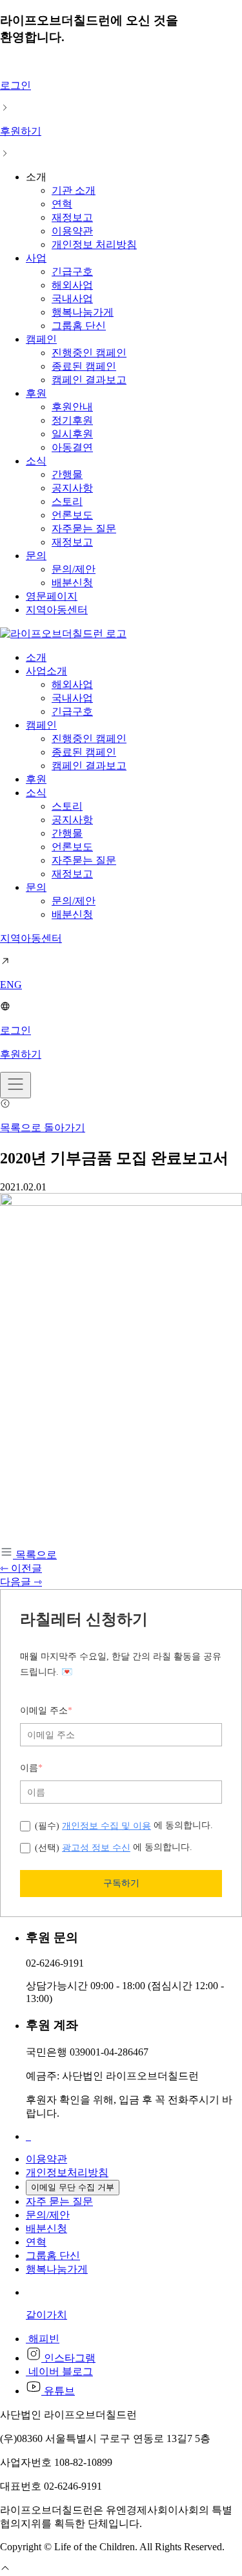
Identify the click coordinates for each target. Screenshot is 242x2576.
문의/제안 (74, 569)
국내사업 (72, 299)
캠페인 (41, 339)
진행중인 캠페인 (89, 353)
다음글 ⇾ (21, 1582)
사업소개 (46, 671)
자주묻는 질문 (84, 529)
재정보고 (72, 217)
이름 (31, 1768)
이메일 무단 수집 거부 (73, 2187)
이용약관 (72, 231)
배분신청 (72, 583)
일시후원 (72, 434)
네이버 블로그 (59, 2371)
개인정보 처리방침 (94, 244)
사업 (36, 258)
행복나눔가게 (83, 312)
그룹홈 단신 (79, 326)
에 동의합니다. (124, 1825)
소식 (36, 461)
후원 (36, 393)
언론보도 (72, 515)
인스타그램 (68, 2358)
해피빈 (43, 2339)
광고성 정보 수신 (96, 1847)
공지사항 (72, 488)
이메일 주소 (46, 1711)
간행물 (67, 474)
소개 (36, 657)
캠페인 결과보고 (89, 380)
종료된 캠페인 (84, 366)
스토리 (67, 501)
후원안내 (72, 407)
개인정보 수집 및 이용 (106, 1826)
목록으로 (35, 1555)
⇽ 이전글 (21, 1568)
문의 (36, 556)
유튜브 (58, 2391)
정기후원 (72, 420)
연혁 (62, 204)
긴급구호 (72, 272)
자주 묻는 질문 (59, 2201)
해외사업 (72, 285)
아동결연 (72, 447)
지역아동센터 (57, 610)
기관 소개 (74, 190)
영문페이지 (52, 596)
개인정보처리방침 (67, 2172)
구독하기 (121, 1883)
